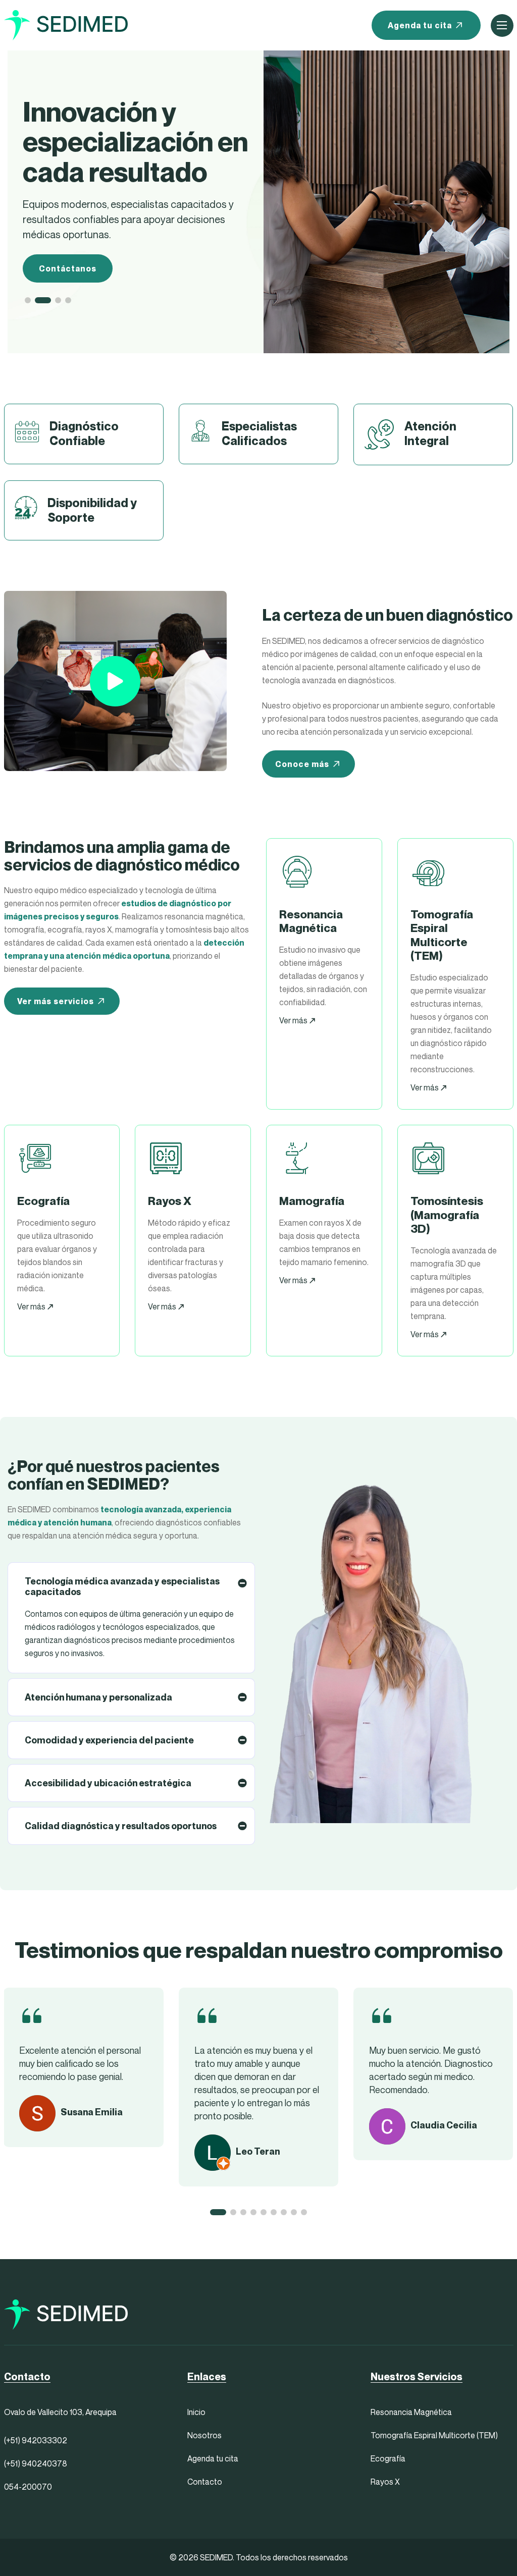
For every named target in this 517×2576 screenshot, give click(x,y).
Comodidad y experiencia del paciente (109, 1740)
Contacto (205, 2482)
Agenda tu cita (420, 25)
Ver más (294, 1020)
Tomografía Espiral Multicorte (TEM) (434, 2435)
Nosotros (204, 2435)
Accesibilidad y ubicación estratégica (108, 1783)
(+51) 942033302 (36, 2440)
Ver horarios (66, 239)
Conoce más (302, 764)
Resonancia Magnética (411, 2412)
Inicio (196, 2412)
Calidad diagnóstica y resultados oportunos (121, 1826)
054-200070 (28, 2487)
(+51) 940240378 (36, 2463)
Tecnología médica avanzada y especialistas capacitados (122, 1586)
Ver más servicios (56, 1001)
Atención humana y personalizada (98, 1697)
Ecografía (388, 2458)
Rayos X (385, 2482)
